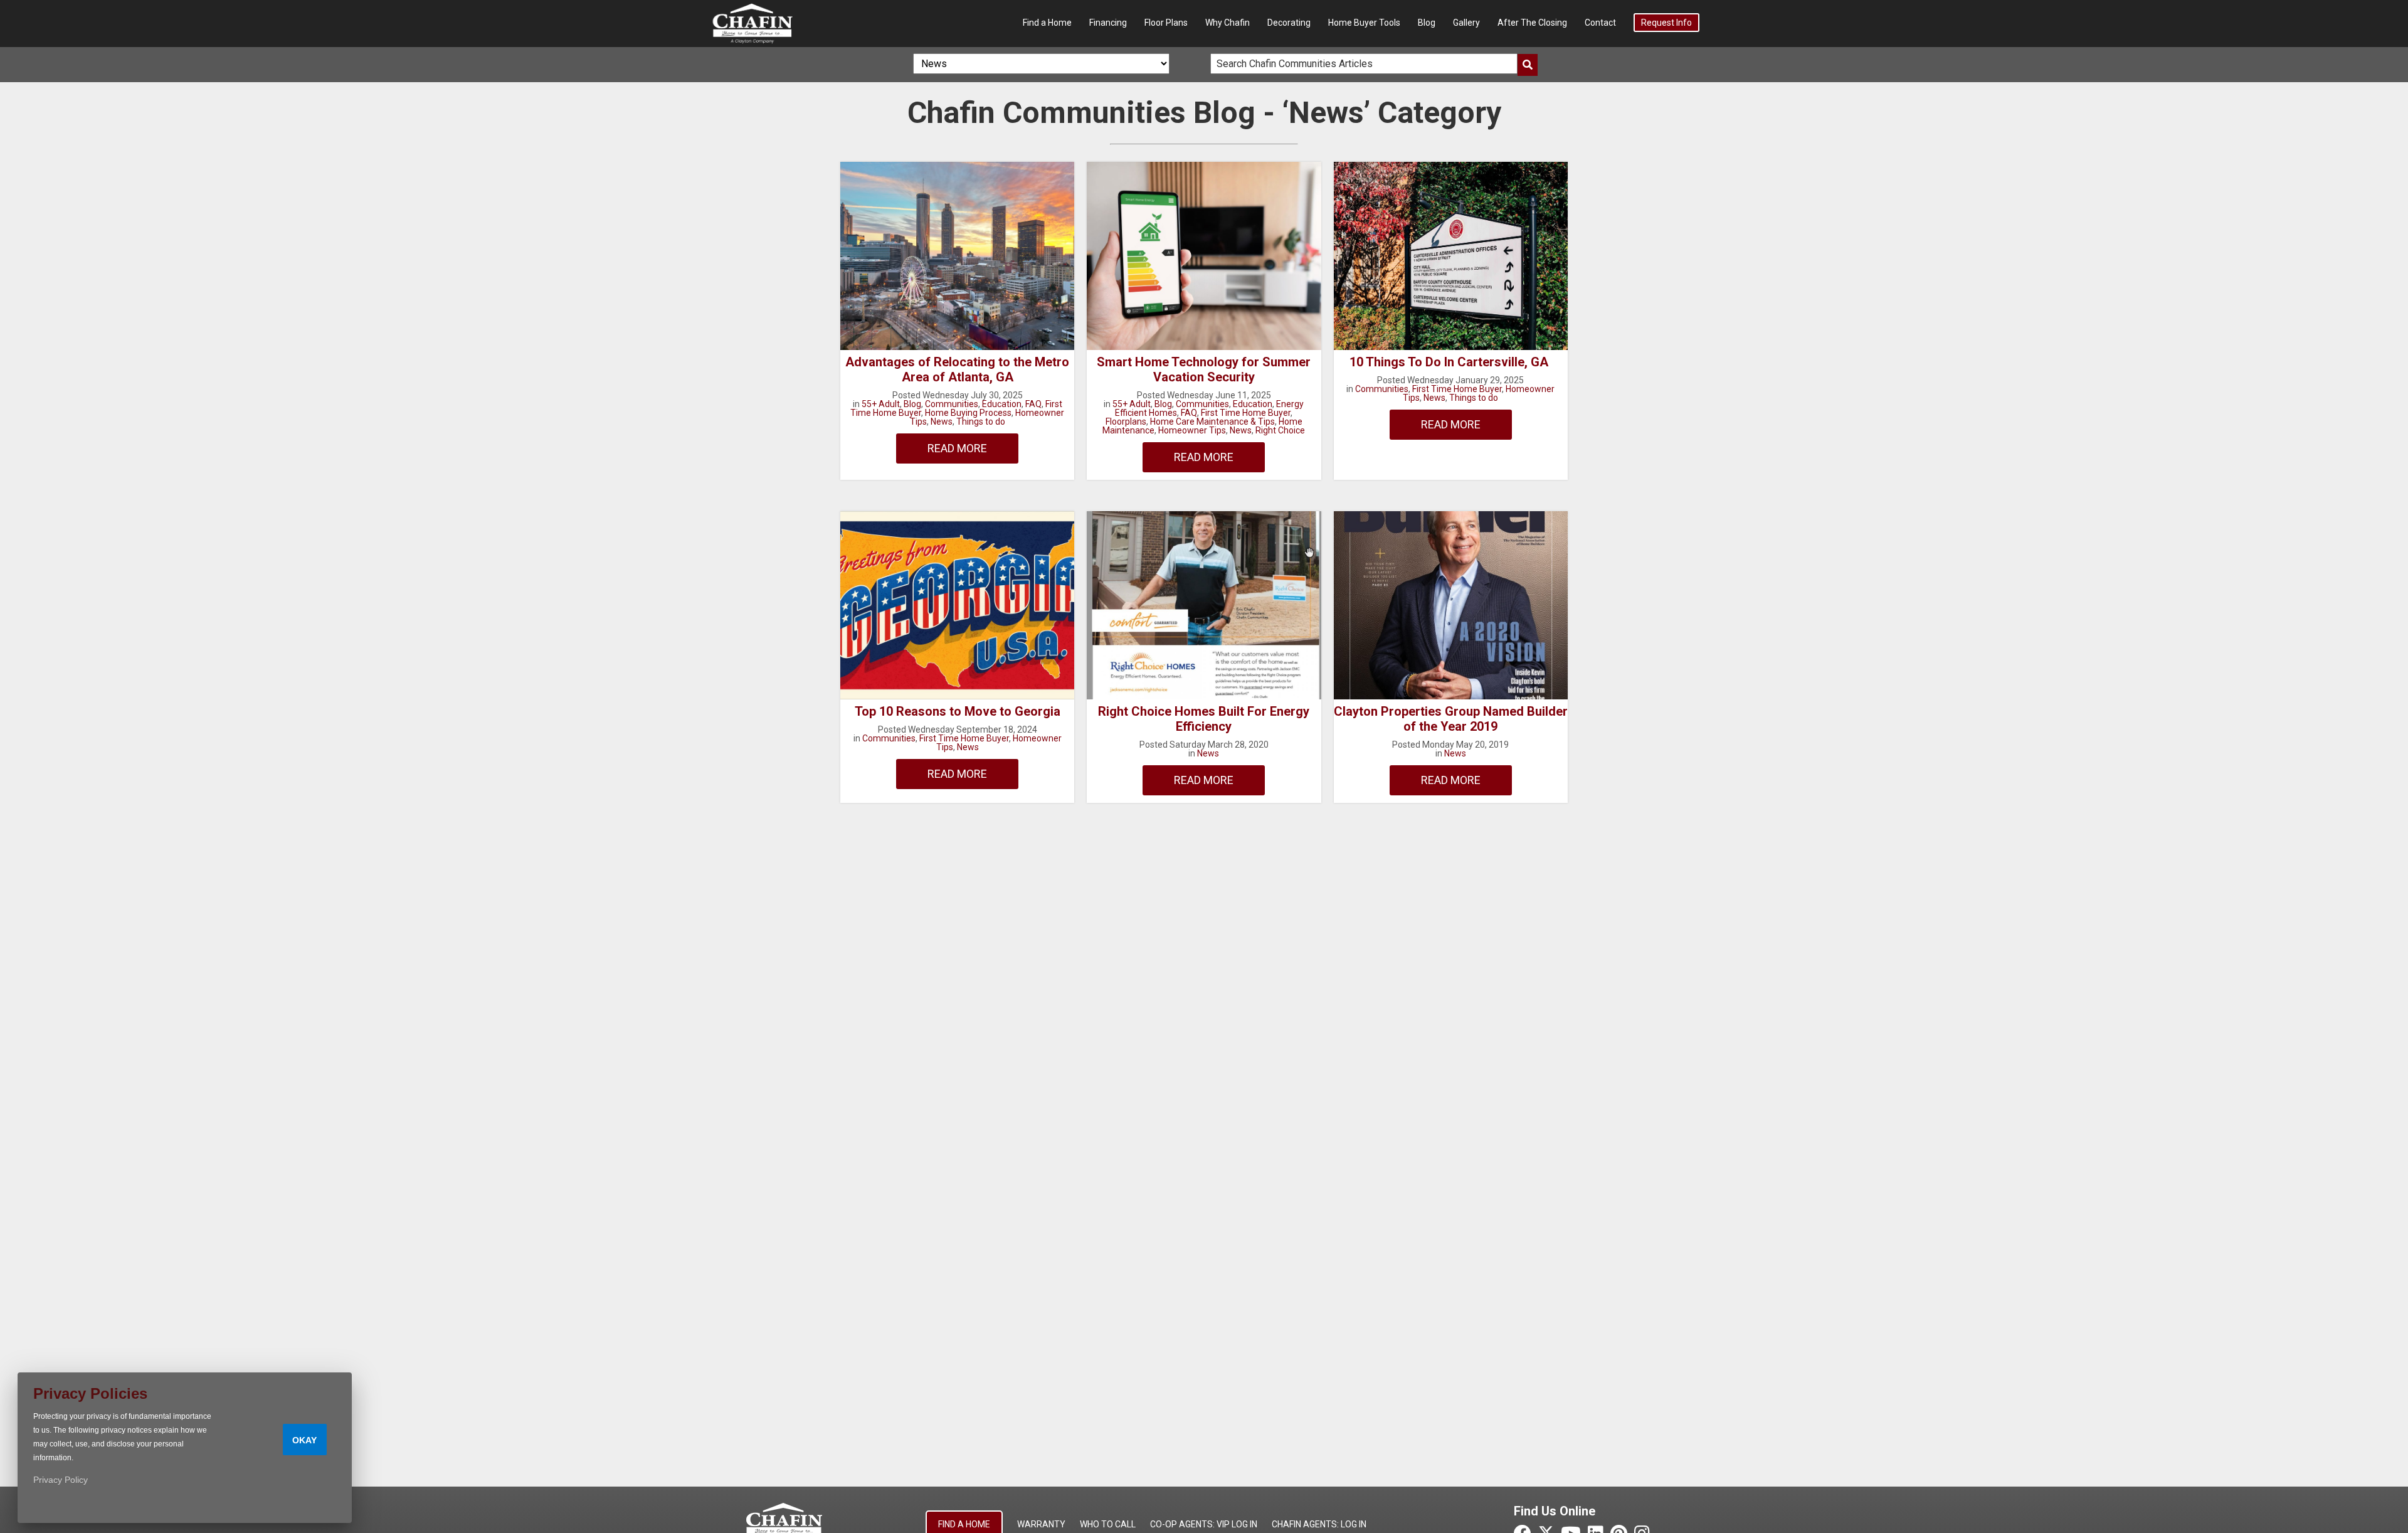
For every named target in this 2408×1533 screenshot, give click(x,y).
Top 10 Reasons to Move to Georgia (958, 711)
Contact (1600, 23)
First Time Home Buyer (1246, 413)
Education (1002, 404)
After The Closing (1532, 23)
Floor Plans (1166, 23)
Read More (957, 448)
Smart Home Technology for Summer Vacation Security (1204, 369)
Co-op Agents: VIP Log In (1204, 1524)
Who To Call (1108, 1524)
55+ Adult (881, 404)
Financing (1108, 23)
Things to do (981, 422)
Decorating (1289, 23)
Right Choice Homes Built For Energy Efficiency (1204, 719)
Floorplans (1126, 422)
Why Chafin (1228, 23)
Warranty (1041, 1524)
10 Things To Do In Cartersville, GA (1450, 362)
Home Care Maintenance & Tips (1212, 422)
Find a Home (1047, 23)
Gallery (1466, 23)
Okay (304, 1440)
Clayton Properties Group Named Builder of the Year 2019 (1451, 719)
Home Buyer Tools (1364, 23)
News (942, 422)
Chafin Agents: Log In (1319, 1524)
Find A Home (964, 1524)
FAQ (1033, 404)
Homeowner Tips (1192, 430)
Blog (1427, 23)
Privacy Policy (61, 1480)
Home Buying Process (968, 413)
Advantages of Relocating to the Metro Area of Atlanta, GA (957, 369)
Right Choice (1280, 430)
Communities (952, 404)
